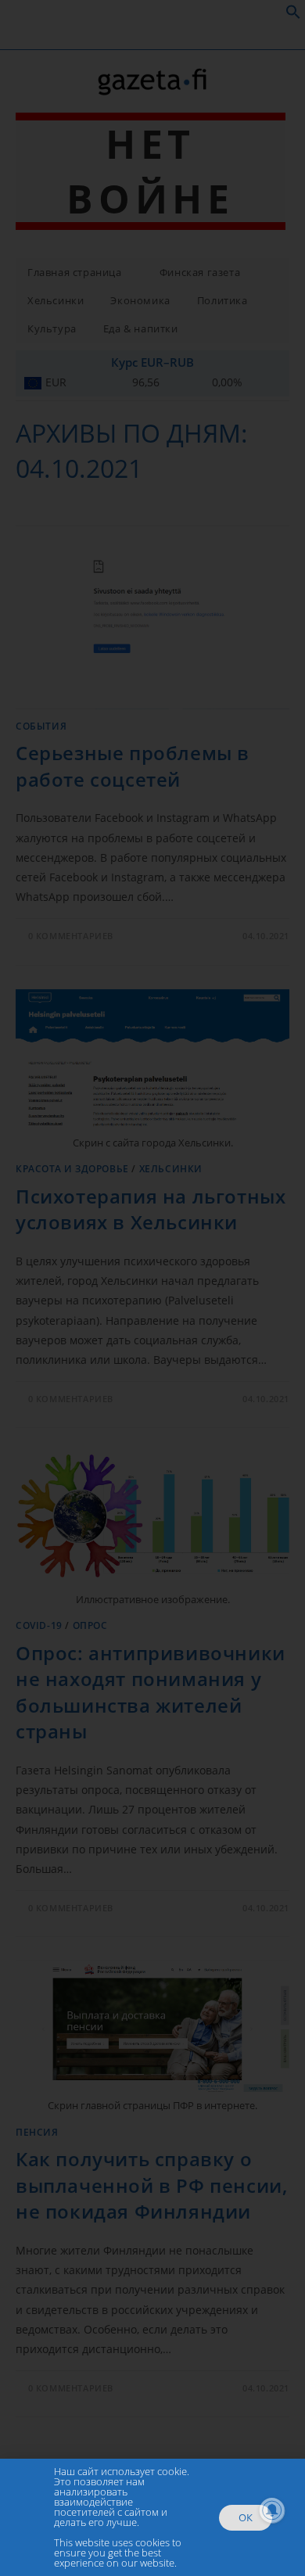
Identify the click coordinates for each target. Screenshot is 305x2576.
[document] (152, 1288)
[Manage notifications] (272, 2510)
